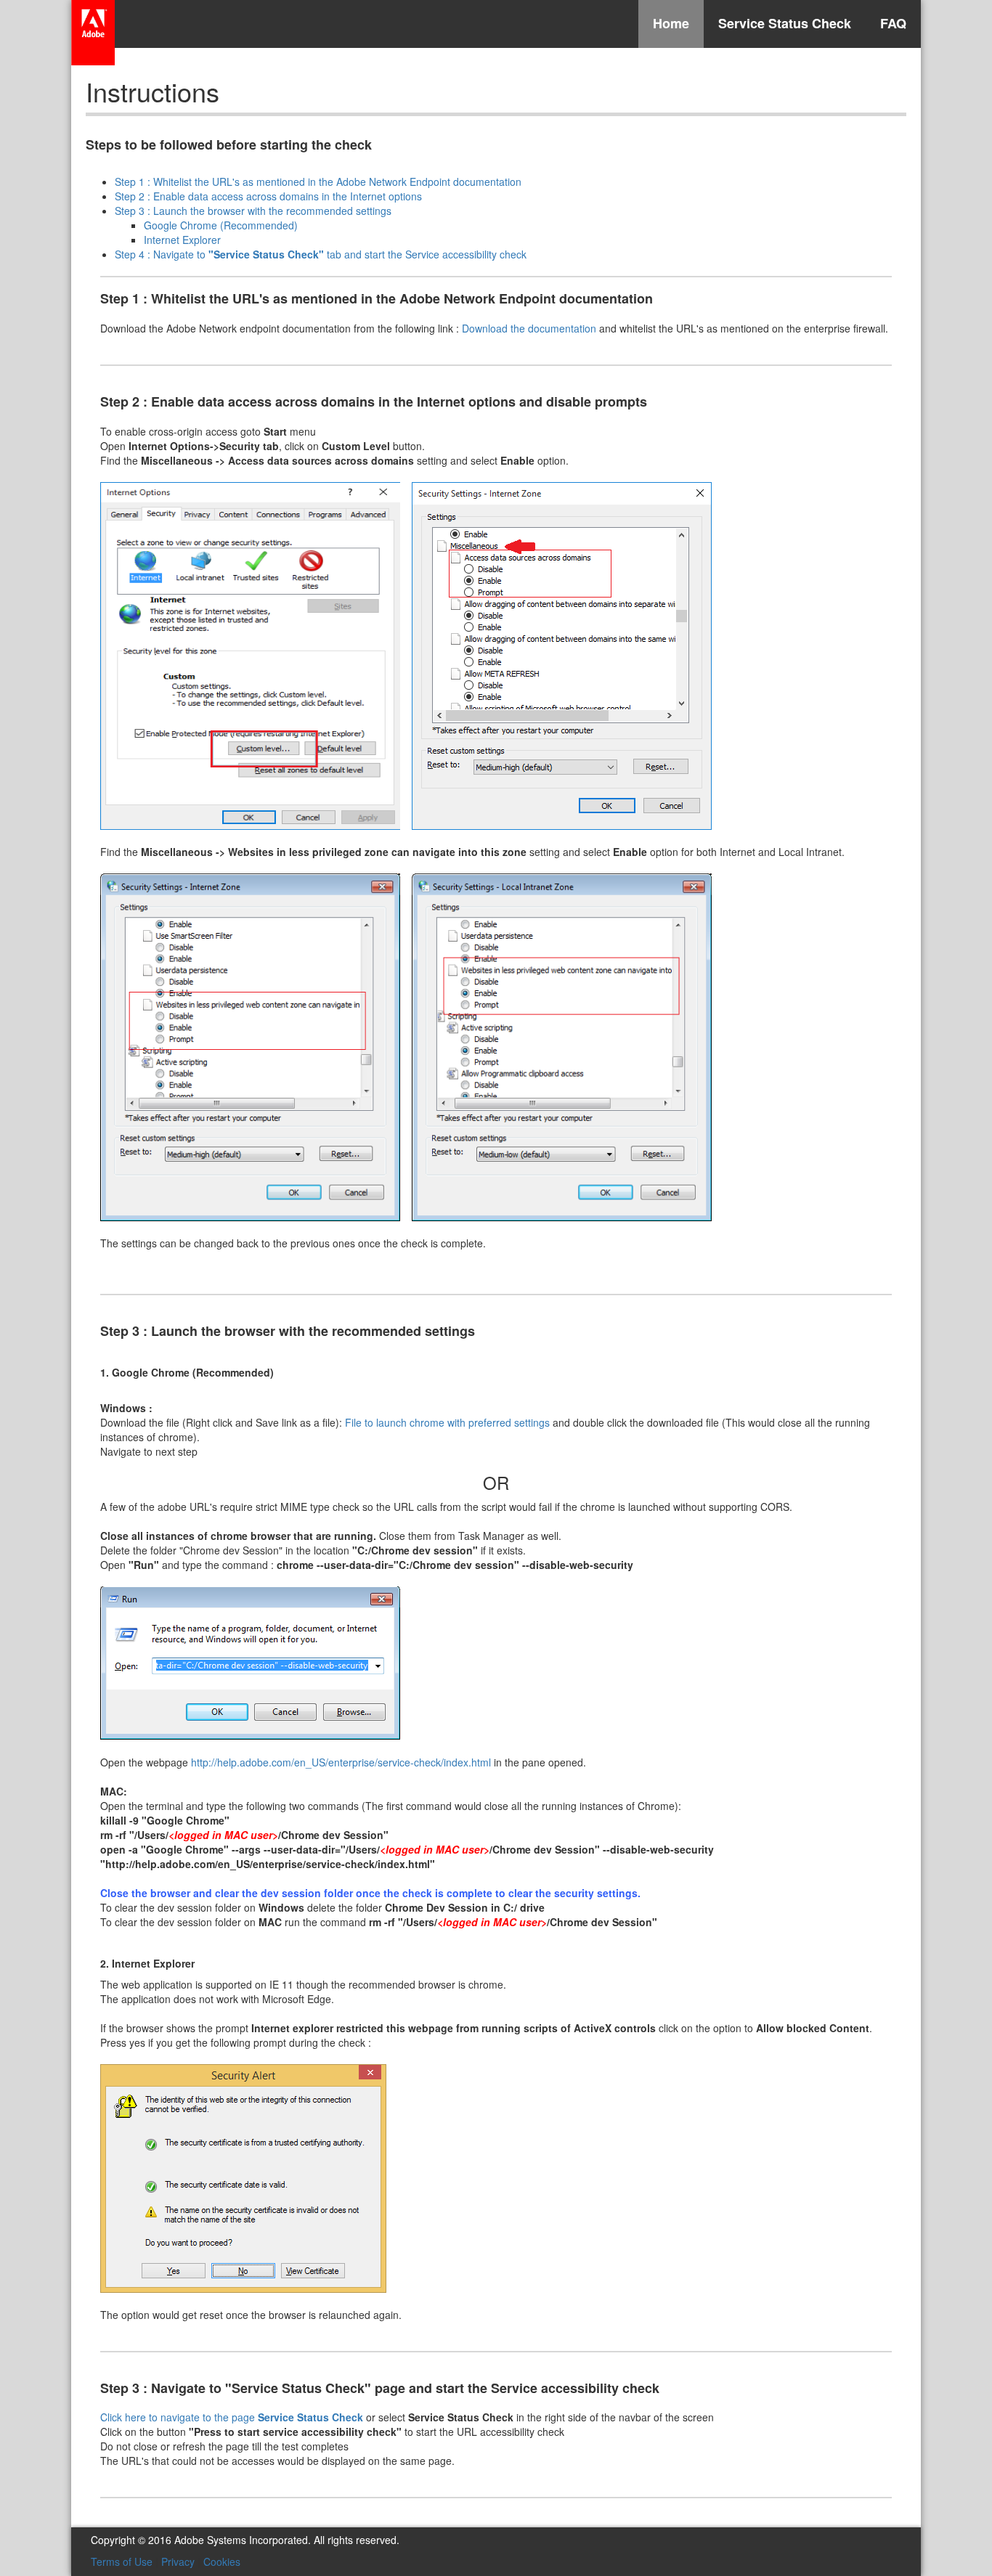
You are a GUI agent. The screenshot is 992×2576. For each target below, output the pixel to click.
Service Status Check (785, 23)
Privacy (178, 2561)
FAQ (893, 23)
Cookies (222, 2561)
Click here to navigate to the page (232, 2417)
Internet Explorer (182, 240)
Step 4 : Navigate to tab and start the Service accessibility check (321, 254)
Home (671, 23)
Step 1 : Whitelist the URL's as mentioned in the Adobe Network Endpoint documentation (318, 182)
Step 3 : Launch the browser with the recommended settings (253, 211)
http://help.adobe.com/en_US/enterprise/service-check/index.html (341, 1762)
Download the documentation (529, 328)
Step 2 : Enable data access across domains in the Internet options (268, 196)
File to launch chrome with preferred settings (447, 1422)
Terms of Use (122, 2561)
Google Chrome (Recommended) (221, 225)
